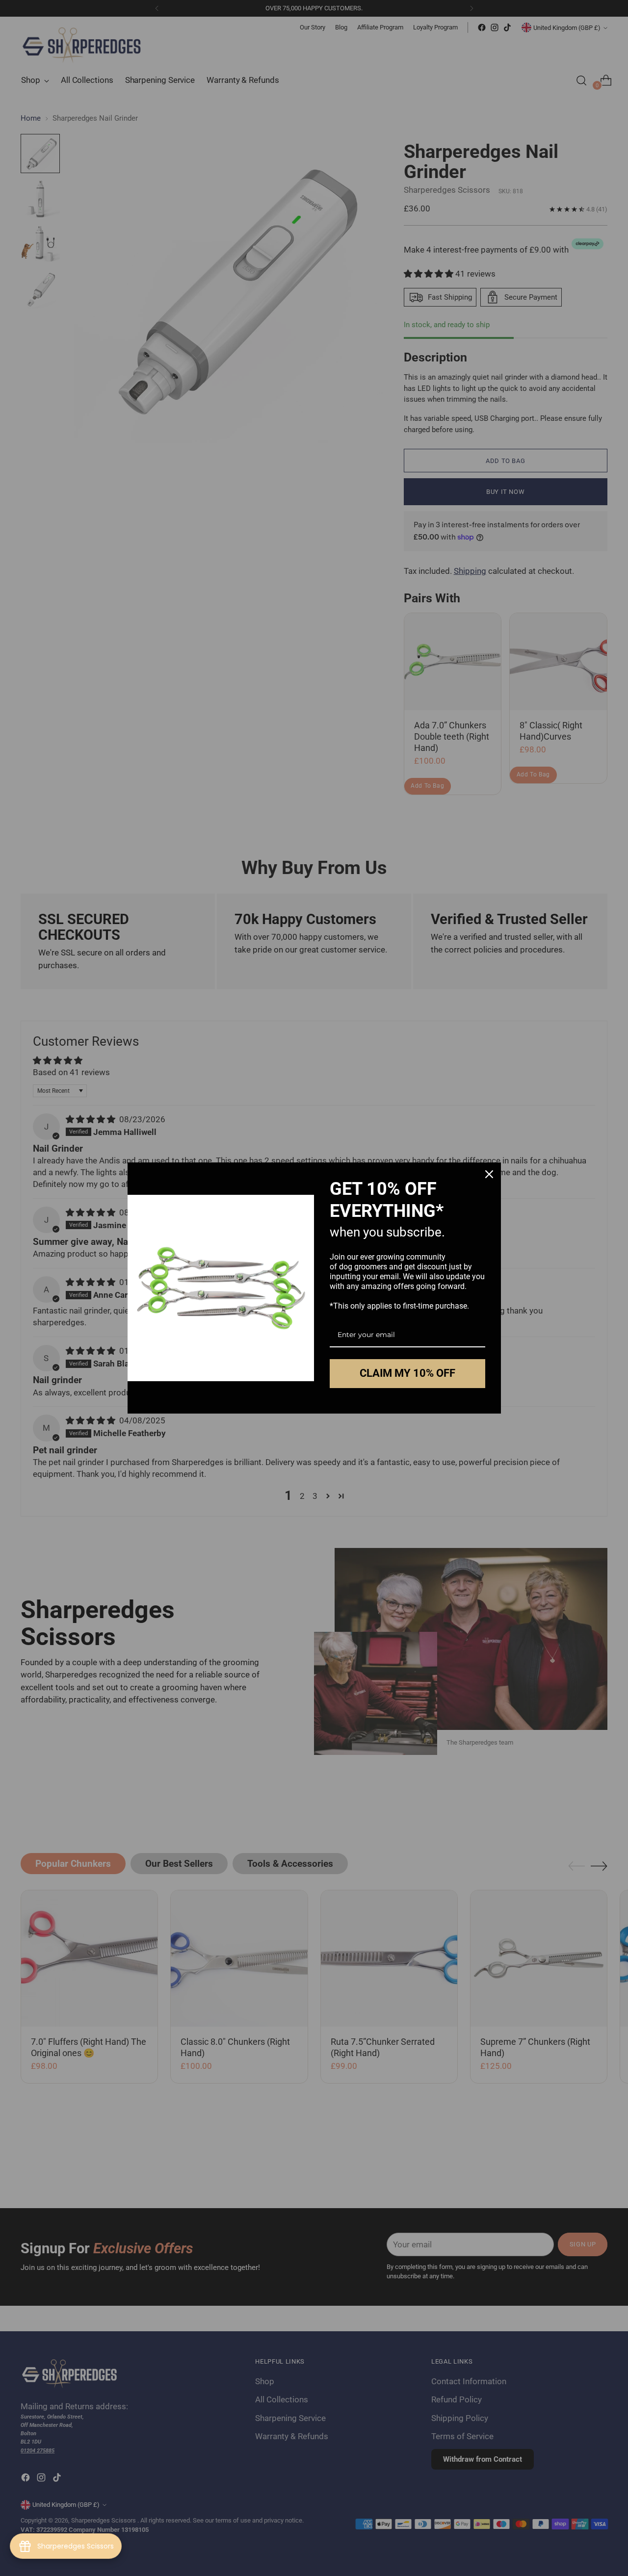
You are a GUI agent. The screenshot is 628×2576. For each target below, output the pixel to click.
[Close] (489, 1174)
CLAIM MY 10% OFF (407, 1373)
